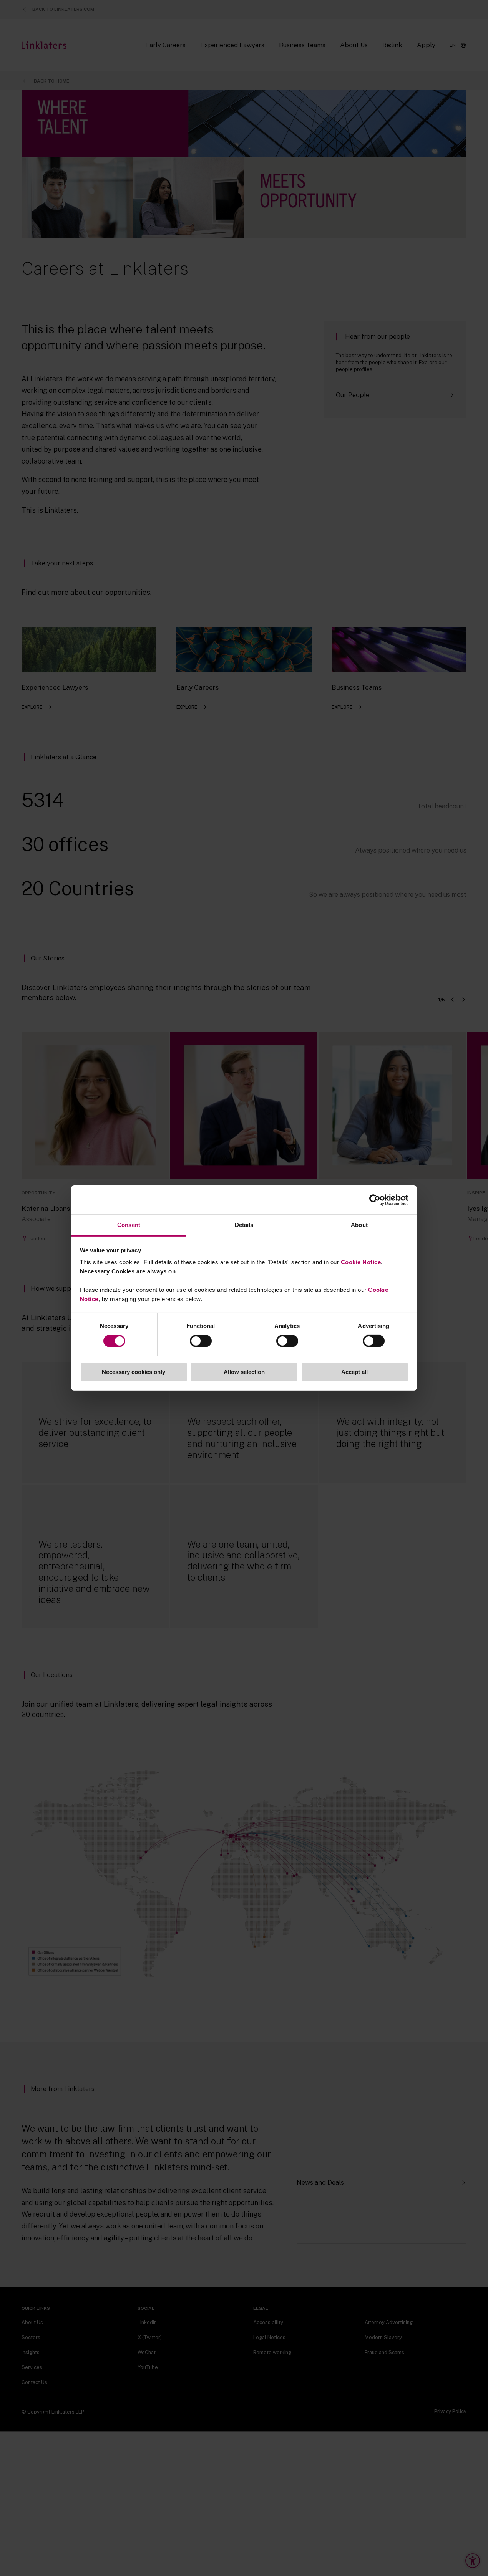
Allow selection (244, 1372)
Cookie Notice (361, 1262)
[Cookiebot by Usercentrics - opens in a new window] (375, 1200)
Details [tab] (244, 1225)
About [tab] (359, 1225)
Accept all (354, 1372)
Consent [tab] (129, 1225)
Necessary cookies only (134, 1372)
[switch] (201, 1341)
